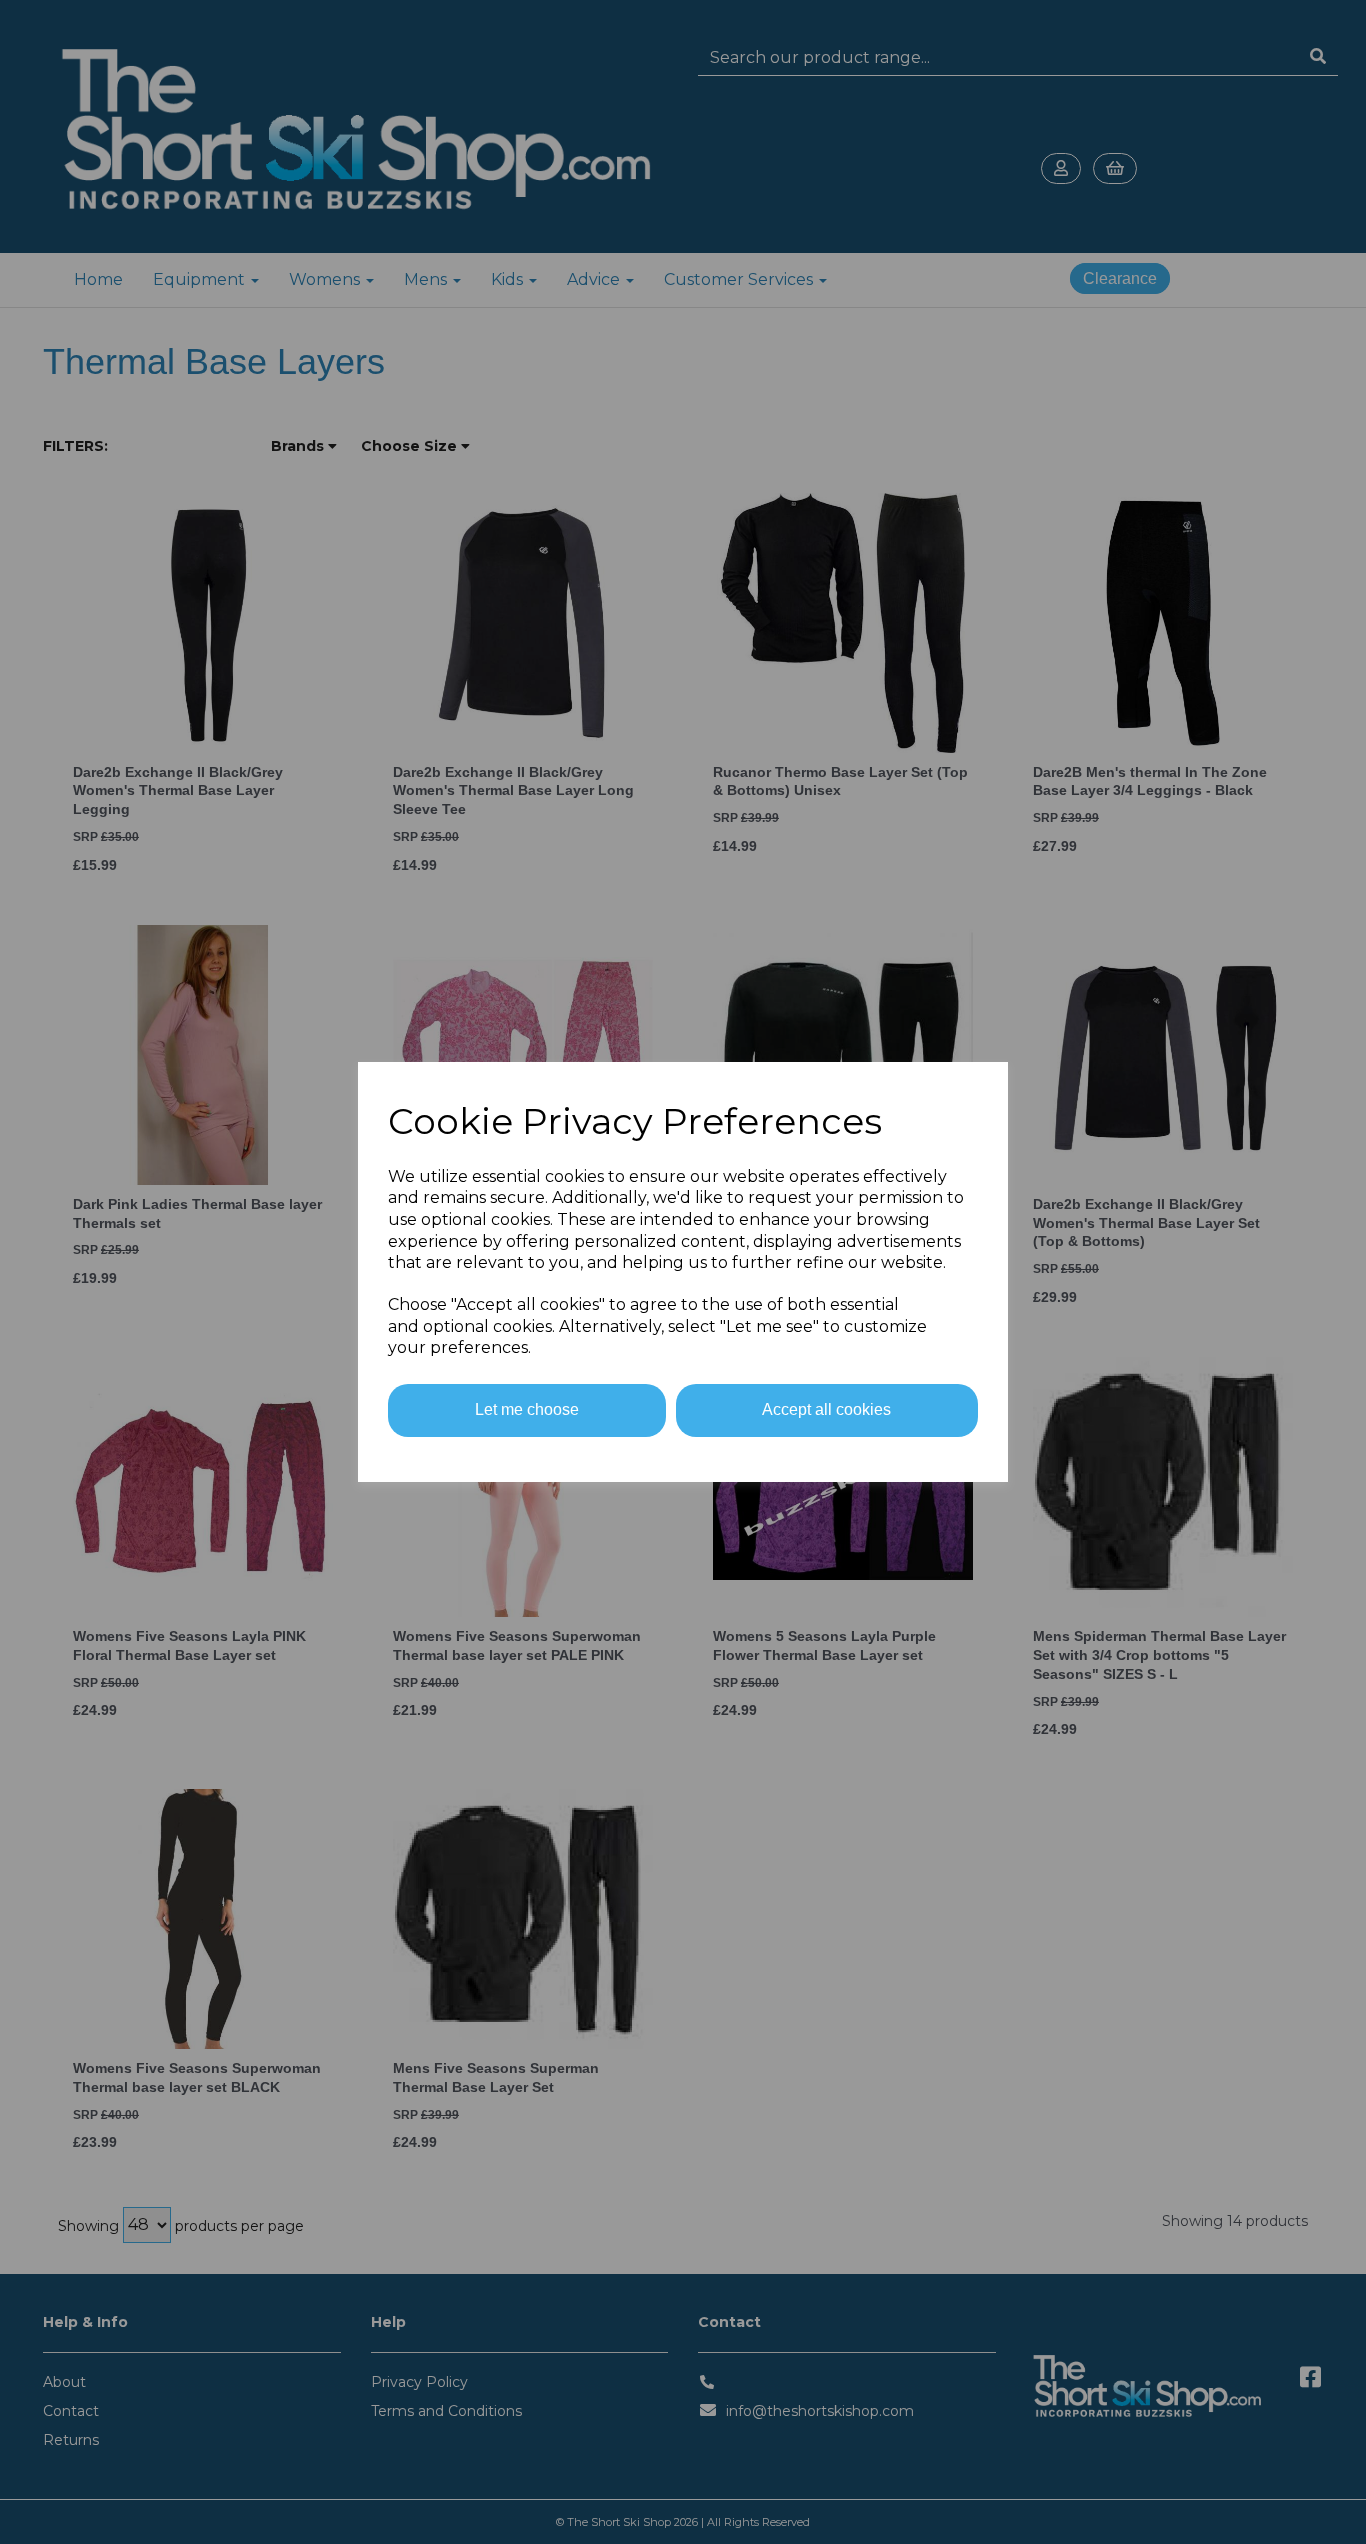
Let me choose (527, 1409)
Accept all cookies (826, 1409)
